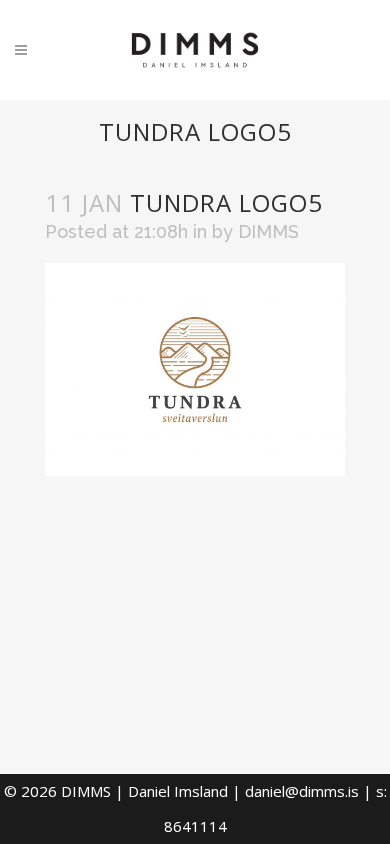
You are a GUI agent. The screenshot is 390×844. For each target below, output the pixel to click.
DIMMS (268, 231)
